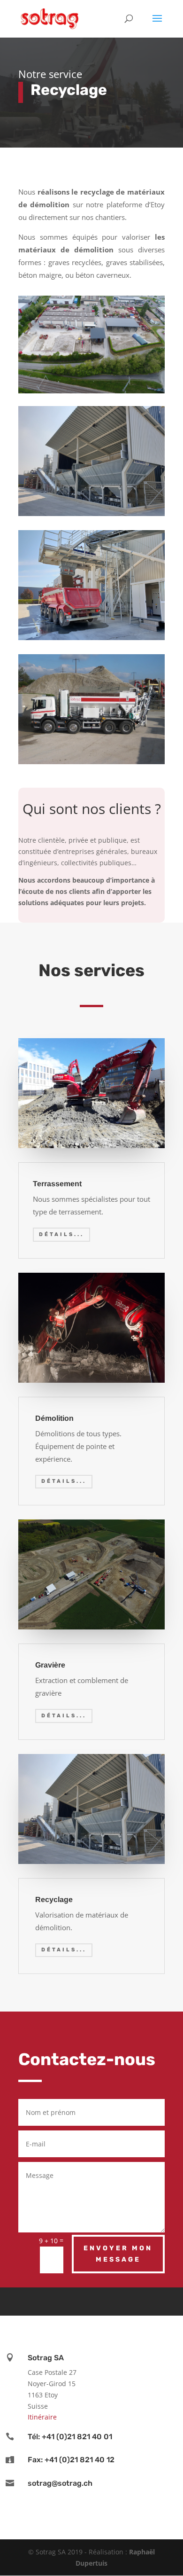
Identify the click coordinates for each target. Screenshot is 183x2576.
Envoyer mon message (118, 2254)
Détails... (61, 1234)
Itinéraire (42, 2417)
